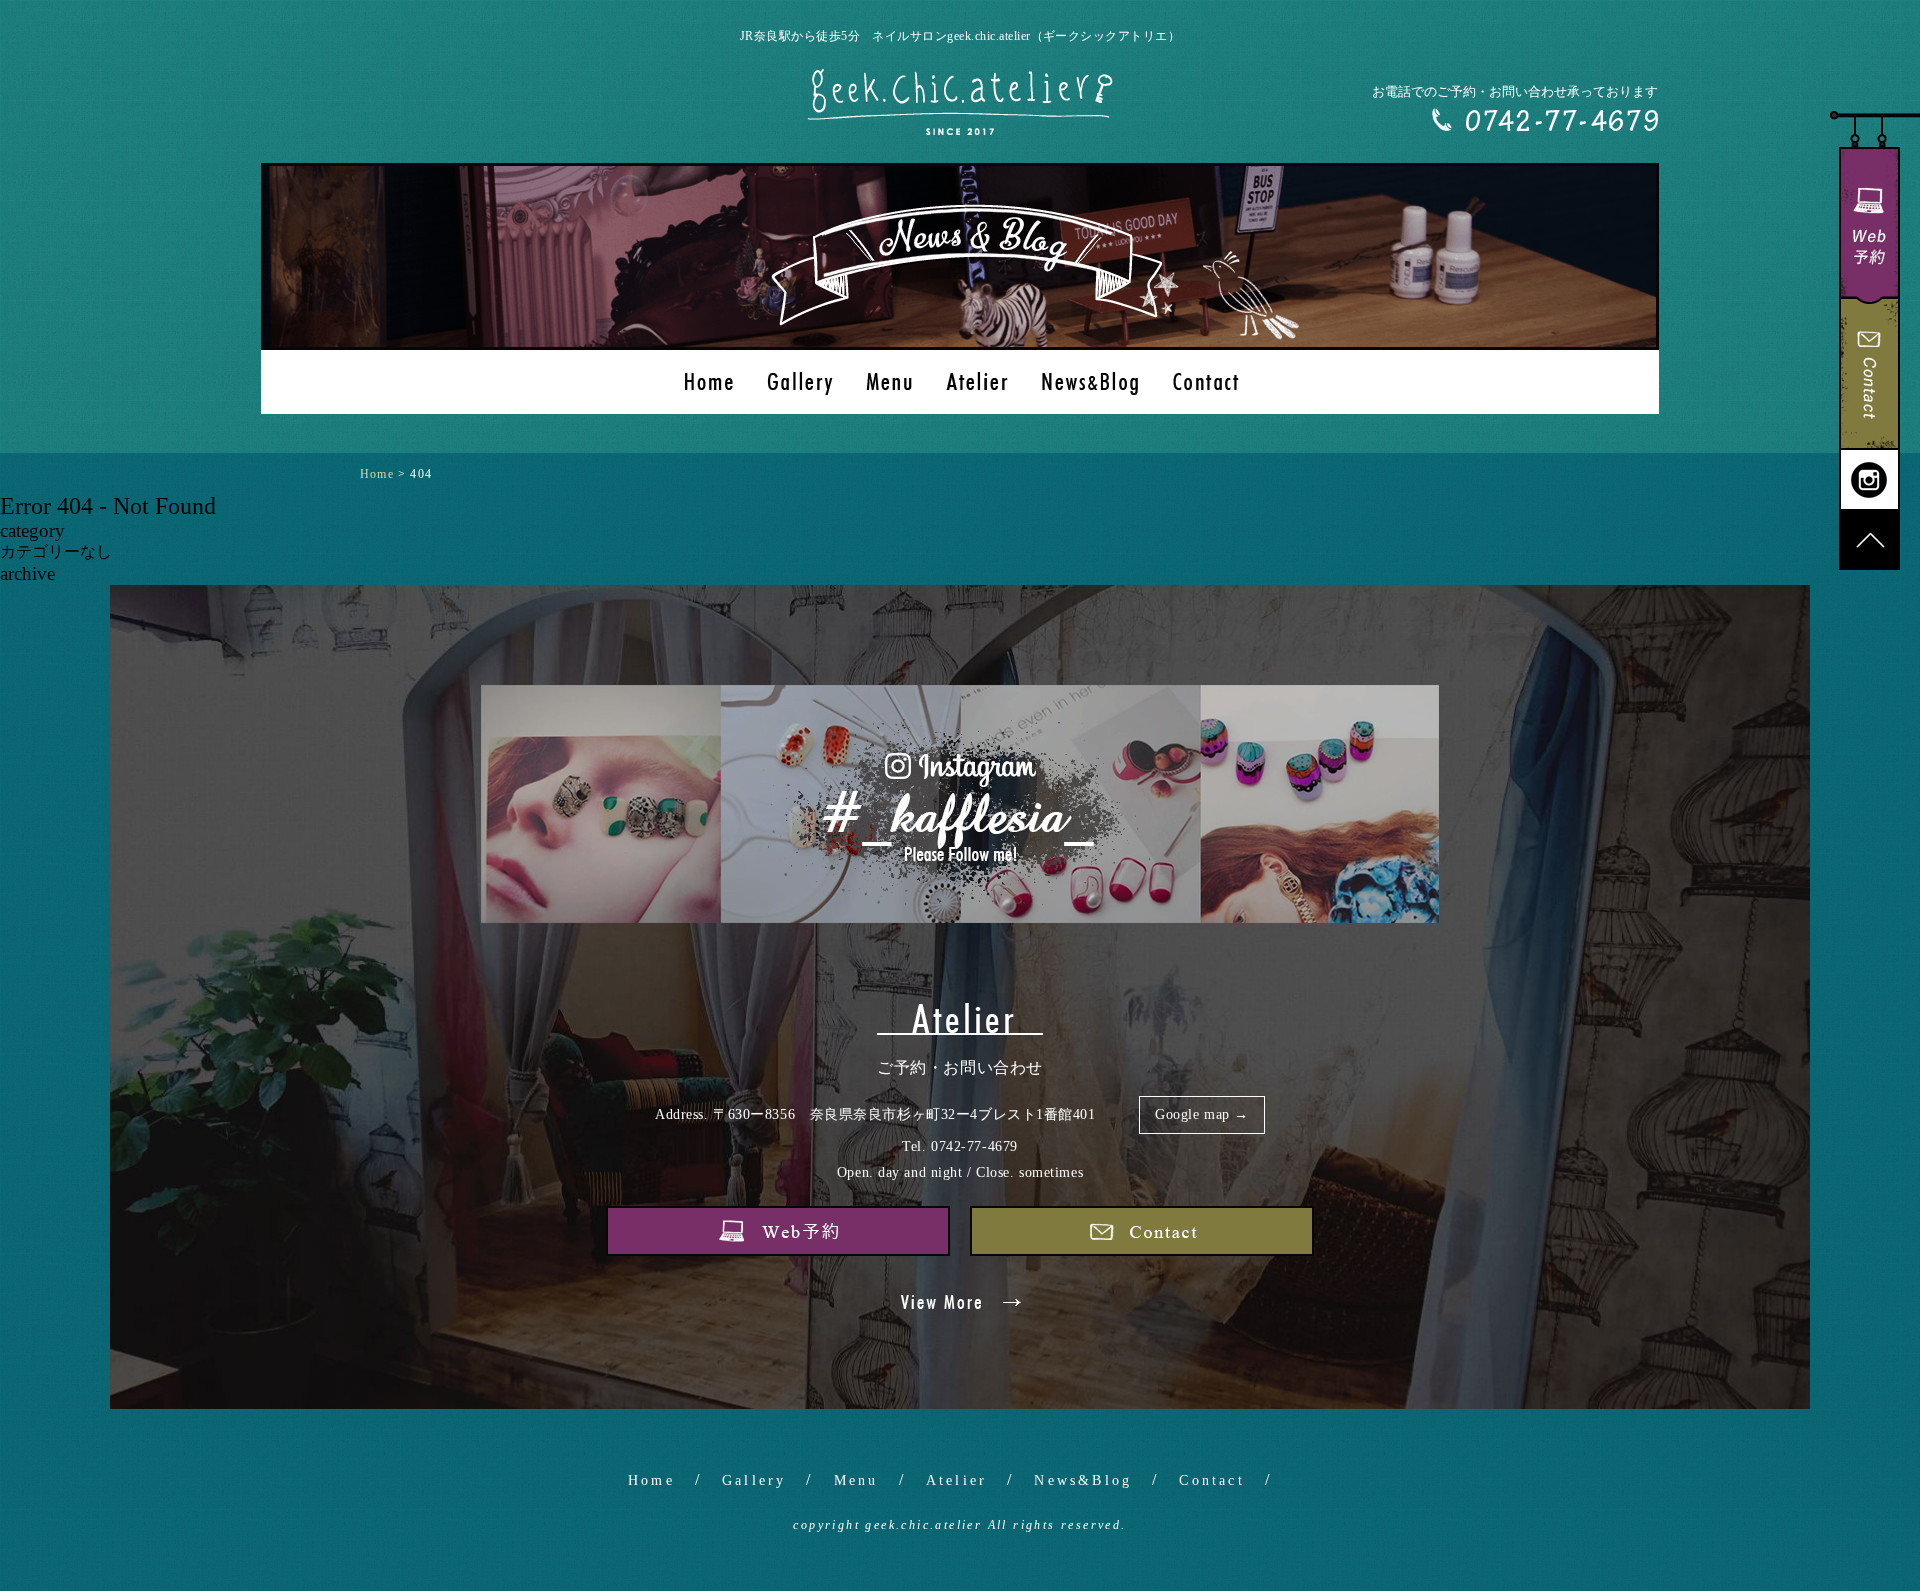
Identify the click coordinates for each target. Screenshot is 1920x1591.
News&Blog (1083, 1480)
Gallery (754, 1480)
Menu (856, 1480)
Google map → (1202, 1114)
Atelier (956, 1480)
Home (651, 1480)
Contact (1211, 1480)
